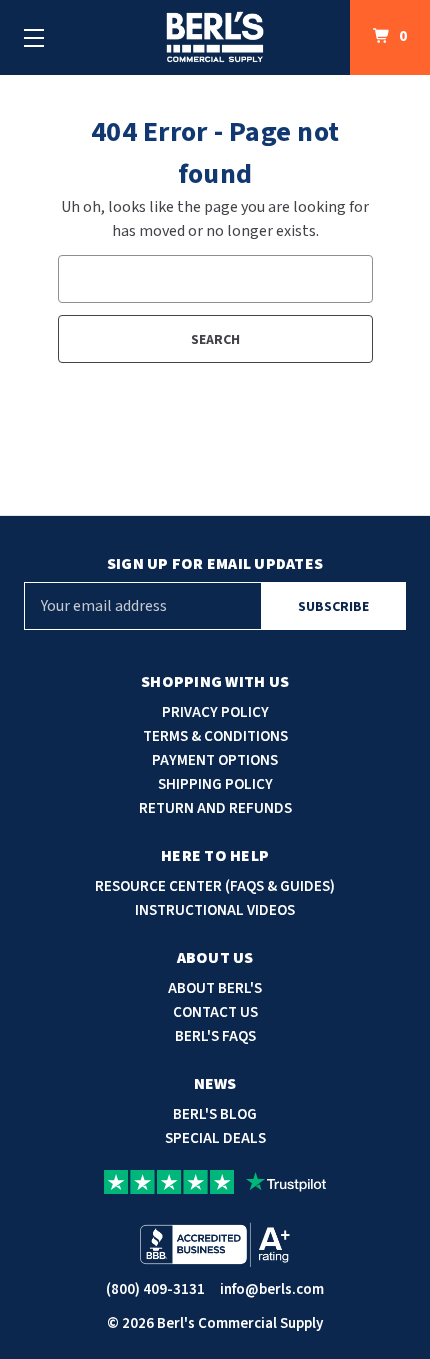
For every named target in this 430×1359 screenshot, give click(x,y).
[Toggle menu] (34, 37)
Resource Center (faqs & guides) (215, 886)
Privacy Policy (215, 712)
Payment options (215, 760)
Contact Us (215, 1012)
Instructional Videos (215, 910)
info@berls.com (272, 1289)
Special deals (215, 1138)
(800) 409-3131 (155, 1289)
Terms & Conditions (215, 736)
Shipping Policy (215, 784)
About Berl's (215, 988)
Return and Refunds (215, 808)
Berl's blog (215, 1114)
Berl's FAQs (215, 1036)
